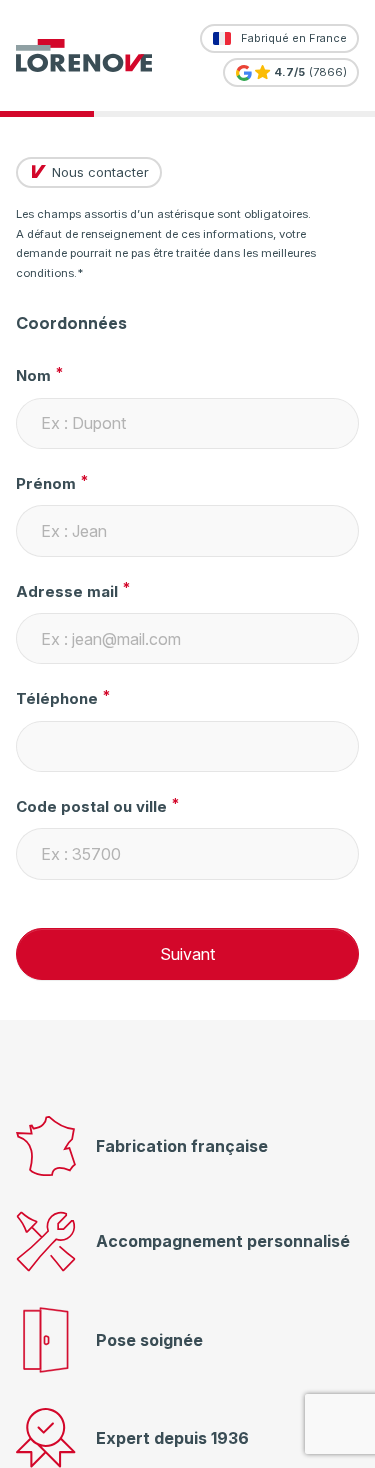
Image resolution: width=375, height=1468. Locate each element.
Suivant (187, 954)
